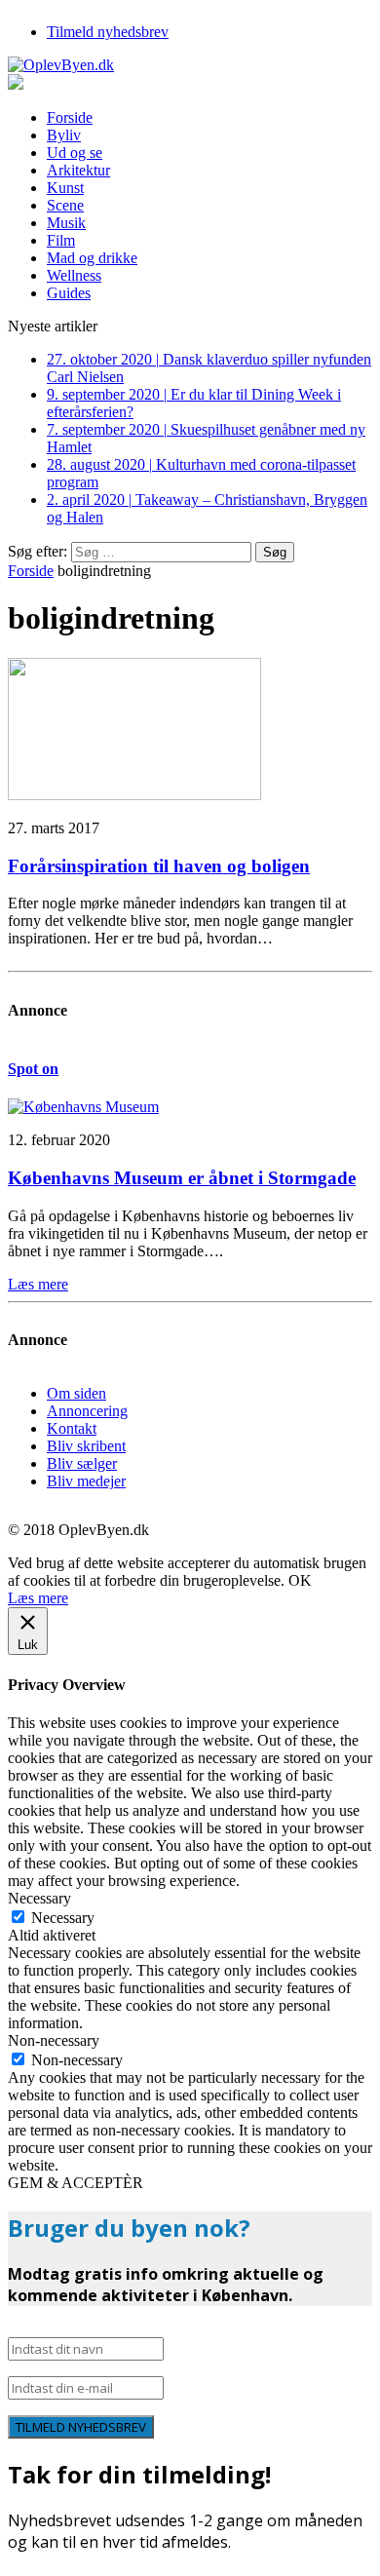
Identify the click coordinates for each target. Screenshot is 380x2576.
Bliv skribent (86, 1446)
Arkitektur (78, 170)
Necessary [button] (39, 1898)
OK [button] (300, 1580)
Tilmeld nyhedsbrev (108, 32)
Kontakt (72, 1428)
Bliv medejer (86, 1481)
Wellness (74, 275)
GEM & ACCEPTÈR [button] (76, 2183)
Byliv (64, 135)
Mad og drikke (92, 258)
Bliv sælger (82, 1463)
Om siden (76, 1393)
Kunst (65, 188)
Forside (70, 117)
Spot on (33, 1069)
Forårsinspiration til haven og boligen (159, 866)
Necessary (63, 1918)
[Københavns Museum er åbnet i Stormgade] (83, 1107)
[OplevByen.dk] (190, 65)
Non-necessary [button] (54, 2040)
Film (61, 240)
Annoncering (87, 1411)
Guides (69, 293)
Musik (66, 223)
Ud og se (75, 153)
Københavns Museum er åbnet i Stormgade (182, 1178)
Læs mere (38, 1598)
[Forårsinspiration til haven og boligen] (134, 795)
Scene (65, 205)
